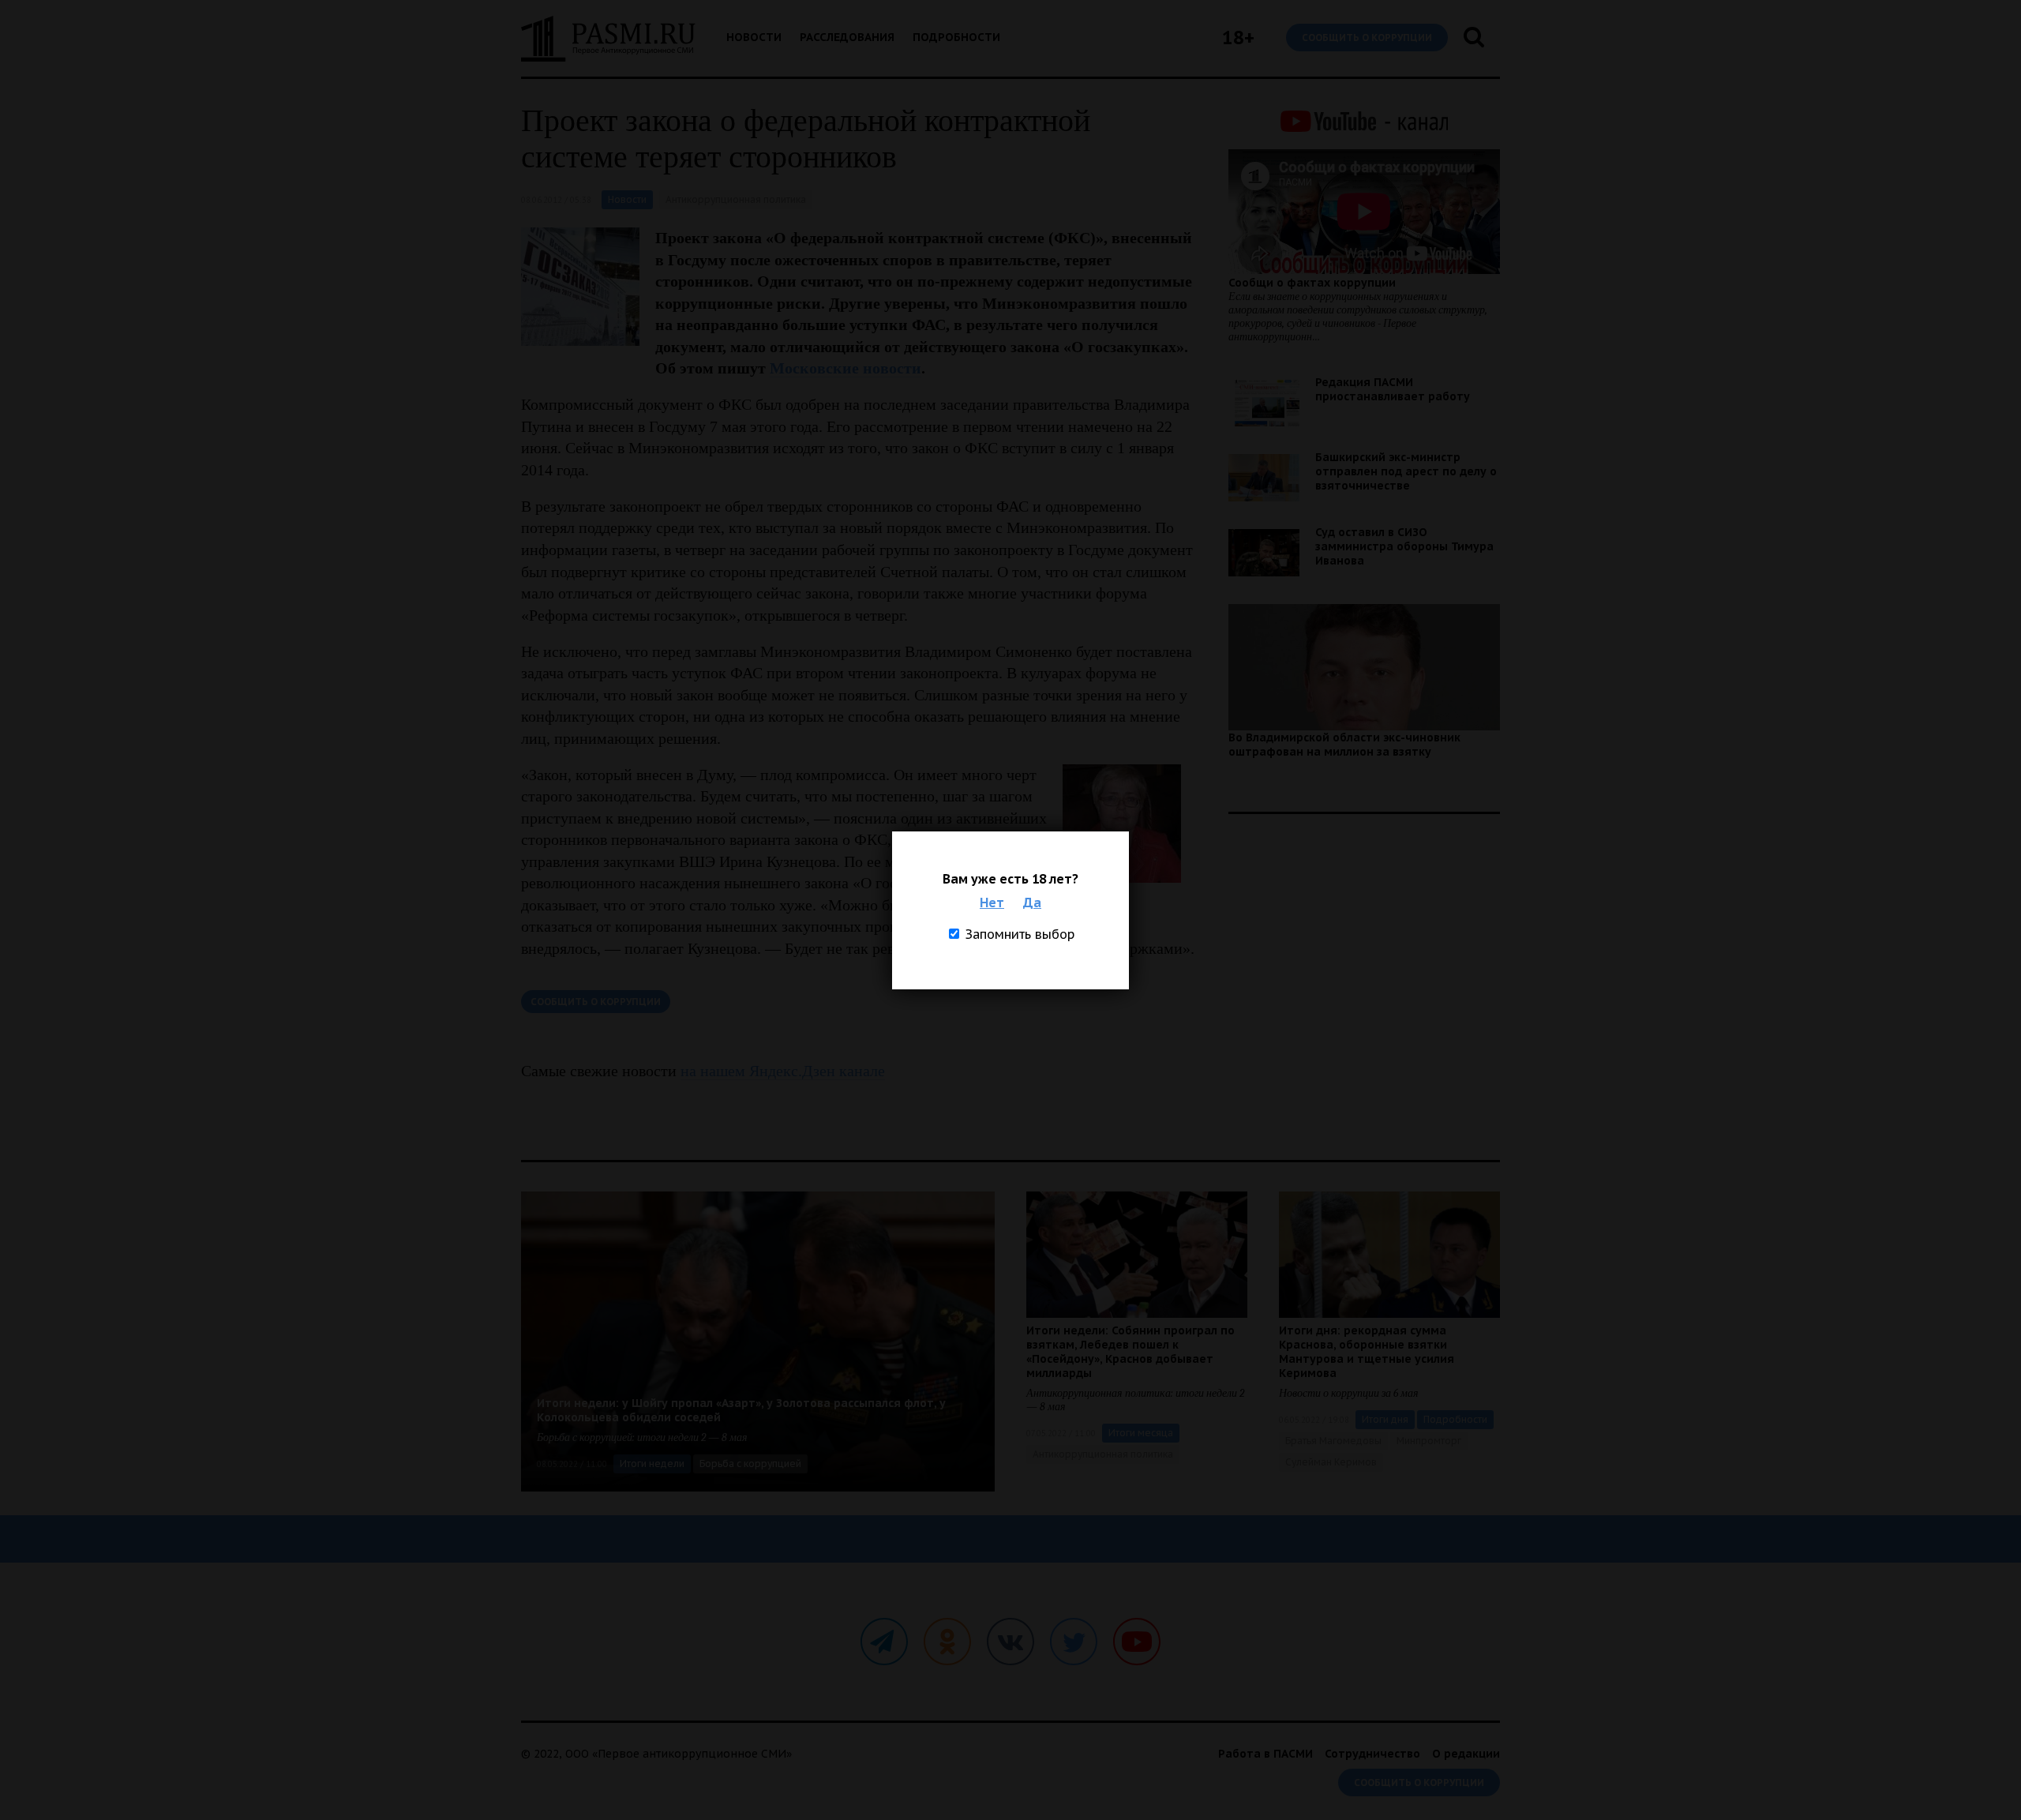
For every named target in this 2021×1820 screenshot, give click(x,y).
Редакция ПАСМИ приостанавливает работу (1393, 389)
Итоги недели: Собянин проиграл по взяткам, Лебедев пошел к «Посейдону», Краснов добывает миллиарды (1130, 1352)
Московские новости (846, 368)
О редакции (1466, 1754)
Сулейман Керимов (1331, 1462)
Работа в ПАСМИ (1265, 1754)
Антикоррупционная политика (736, 199)
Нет (992, 902)
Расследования (847, 37)
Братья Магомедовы (1333, 1441)
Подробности (956, 37)
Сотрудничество (1372, 1754)
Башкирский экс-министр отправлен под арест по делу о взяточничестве (1406, 471)
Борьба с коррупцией (750, 1464)
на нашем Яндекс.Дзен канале (783, 1071)
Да (1032, 902)
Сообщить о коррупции (1367, 38)
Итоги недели (652, 1464)
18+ (1238, 38)
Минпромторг (1429, 1441)
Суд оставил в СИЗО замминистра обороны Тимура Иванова (1404, 546)
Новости (754, 37)
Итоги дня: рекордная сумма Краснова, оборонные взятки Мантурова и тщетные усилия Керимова (1367, 1352)
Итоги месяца (1141, 1433)
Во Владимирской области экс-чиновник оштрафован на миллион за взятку (1344, 745)
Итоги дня (1385, 1419)
